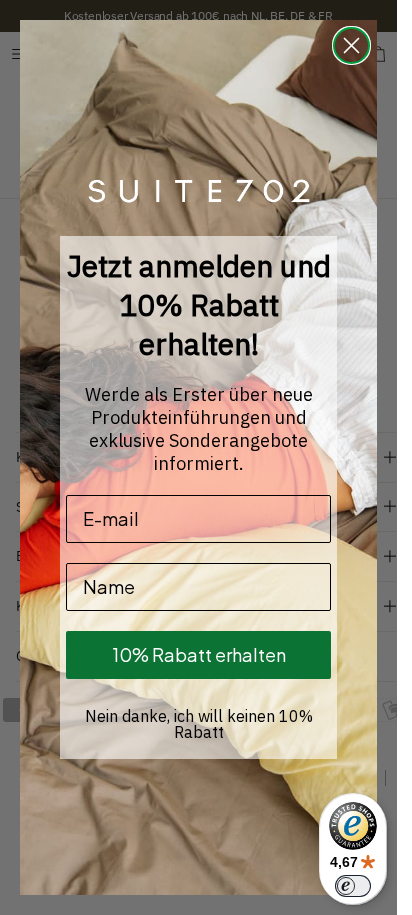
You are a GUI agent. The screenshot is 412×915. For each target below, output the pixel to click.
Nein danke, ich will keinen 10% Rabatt (199, 724)
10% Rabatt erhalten (199, 654)
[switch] (353, 886)
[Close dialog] (351, 45)
